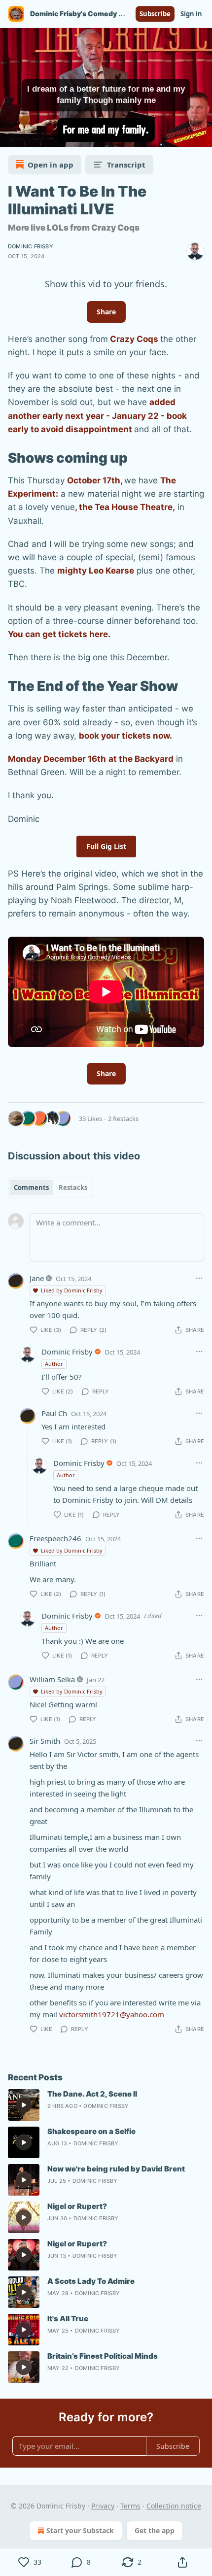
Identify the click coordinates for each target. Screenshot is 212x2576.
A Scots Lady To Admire (91, 2281)
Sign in (191, 14)
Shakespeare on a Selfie (91, 2131)
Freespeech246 (55, 1538)
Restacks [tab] (73, 1187)
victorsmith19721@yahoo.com (112, 2014)
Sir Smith (45, 1741)
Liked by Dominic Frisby (72, 1290)
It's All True (68, 2319)
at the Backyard (141, 759)
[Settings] (201, 136)
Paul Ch (54, 1413)
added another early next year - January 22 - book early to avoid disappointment (97, 415)
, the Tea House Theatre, (125, 507)
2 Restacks (123, 1119)
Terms (130, 2506)
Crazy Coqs (135, 339)
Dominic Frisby (31, 246)
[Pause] (11, 136)
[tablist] (51, 1187)
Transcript (126, 165)
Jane (37, 1278)
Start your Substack (80, 2530)
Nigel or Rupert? (77, 2206)
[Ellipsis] (199, 1278)
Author (54, 1364)
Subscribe (155, 14)
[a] (24, 2105)
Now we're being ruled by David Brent (116, 2169)
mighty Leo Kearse (96, 571)
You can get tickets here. (59, 634)
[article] (106, 2105)
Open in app (51, 165)
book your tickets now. (125, 736)
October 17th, (96, 480)
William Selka (52, 1679)
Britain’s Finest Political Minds (103, 2356)
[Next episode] (33, 136)
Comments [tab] (31, 1187)
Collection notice (174, 2506)
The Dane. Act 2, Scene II (92, 2094)
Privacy (103, 2506)
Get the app (155, 2530)
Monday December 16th (57, 759)
